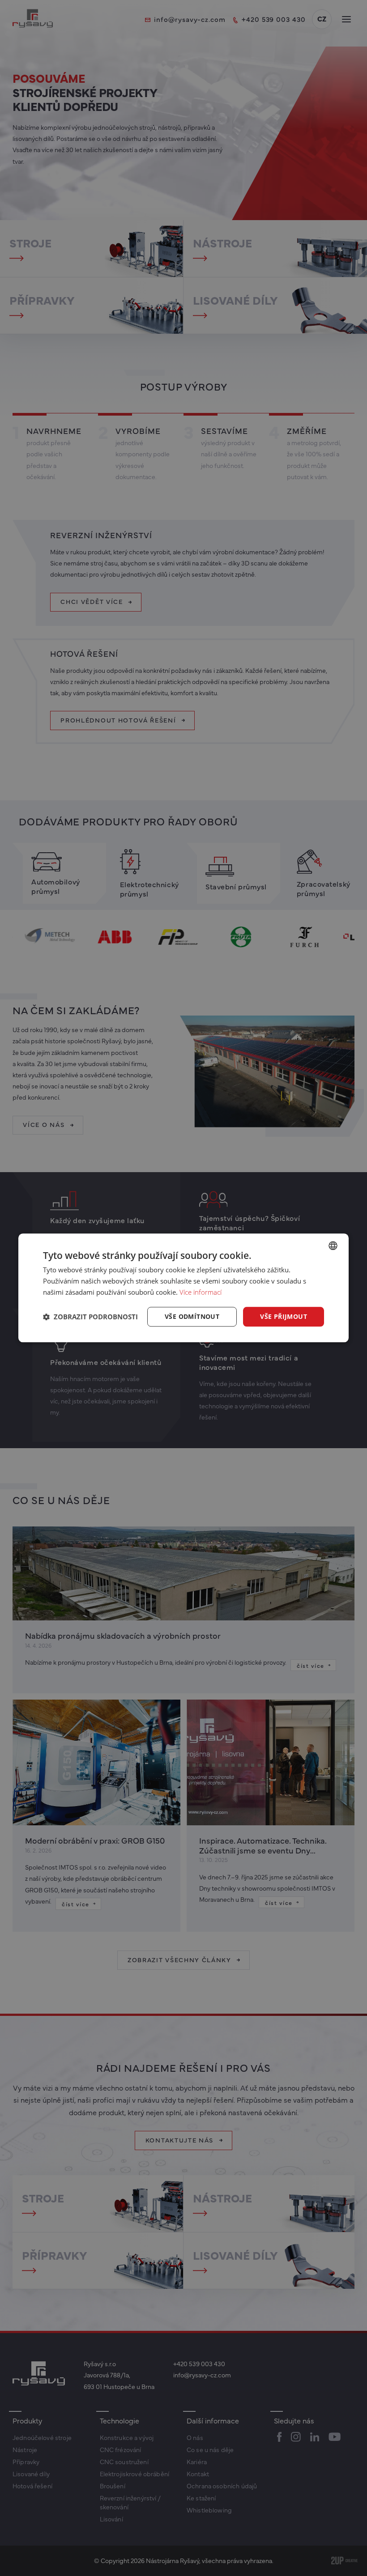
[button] (90, 1317)
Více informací (201, 1292)
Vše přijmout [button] (284, 1316)
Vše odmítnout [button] (192, 1316)
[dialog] (183, 1288)
